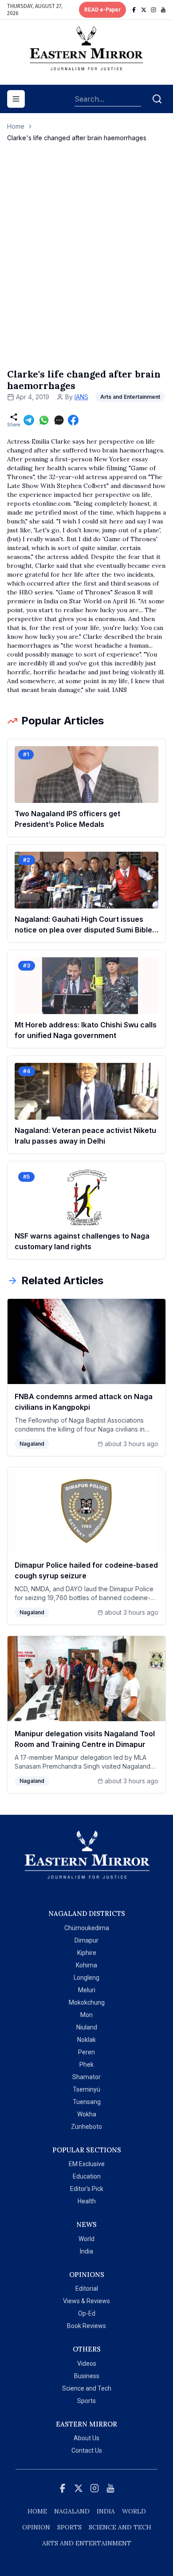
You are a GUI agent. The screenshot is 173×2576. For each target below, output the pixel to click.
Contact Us (87, 2450)
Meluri (87, 1990)
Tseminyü (86, 2089)
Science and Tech (87, 2388)
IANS (81, 397)
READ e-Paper (102, 10)
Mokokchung (87, 2002)
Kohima (86, 1965)
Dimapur (86, 1940)
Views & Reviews (86, 2301)
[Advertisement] (86, 264)
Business (87, 2376)
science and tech (120, 2527)
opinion (36, 2527)
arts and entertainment (87, 2543)
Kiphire (87, 1953)
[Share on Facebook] (73, 420)
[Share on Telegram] (29, 420)
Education (87, 2176)
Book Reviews (86, 2326)
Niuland (87, 2027)
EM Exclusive (87, 2164)
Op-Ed (87, 2313)
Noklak (86, 2040)
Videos (87, 2364)
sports (69, 2527)
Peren (86, 2052)
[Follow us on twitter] (144, 10)
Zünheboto (86, 2127)
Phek (86, 2065)
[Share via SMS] (59, 420)
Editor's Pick (87, 2189)
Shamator (86, 2077)
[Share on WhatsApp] (44, 420)
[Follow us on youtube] (163, 10)
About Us (86, 2438)
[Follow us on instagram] (153, 10)
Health (87, 2201)
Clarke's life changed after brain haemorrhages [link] (77, 138)
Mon (86, 2015)
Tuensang (87, 2102)
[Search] (157, 99)
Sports (86, 2401)
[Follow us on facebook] (134, 10)
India (86, 2251)
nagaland (72, 2511)
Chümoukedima (87, 1928)
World (86, 2239)
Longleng (86, 1978)
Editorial (87, 2289)
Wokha (87, 2114)
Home (16, 126)
